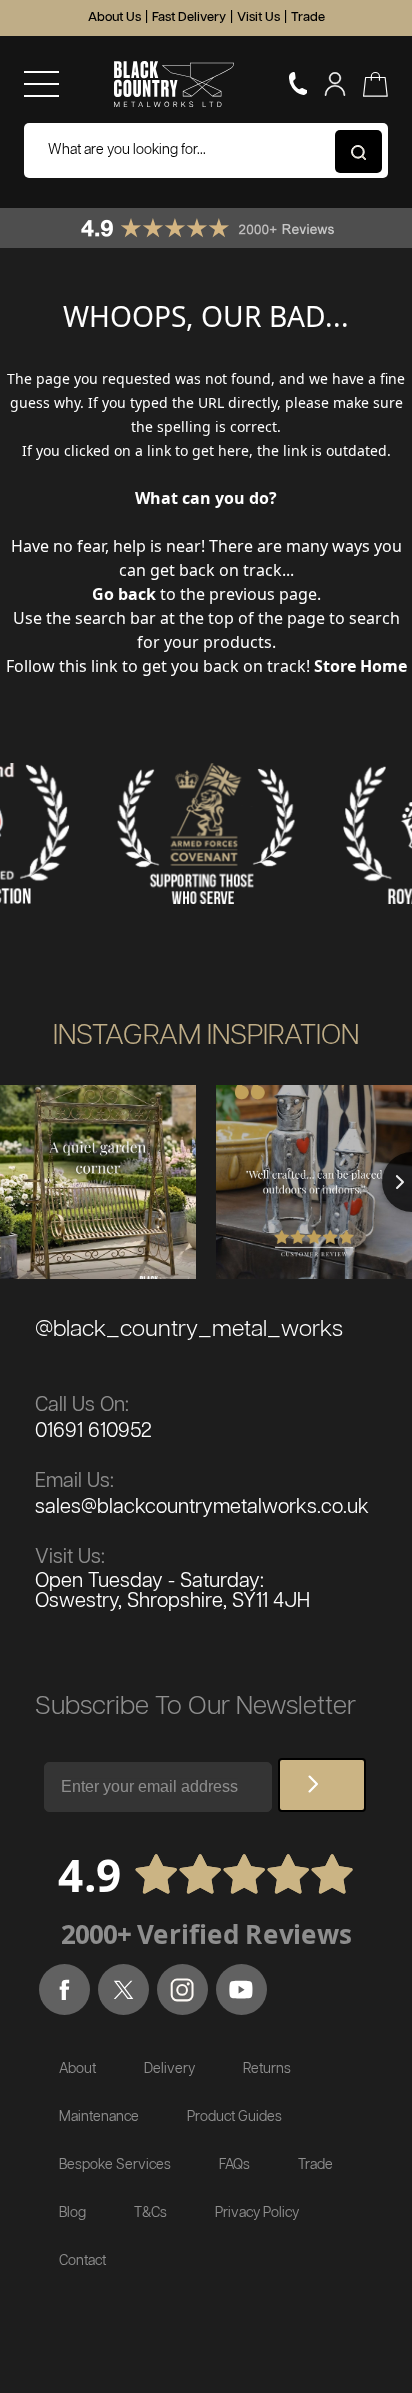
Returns (267, 2069)
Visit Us (258, 17)
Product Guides (234, 2117)
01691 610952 (93, 1431)
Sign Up (322, 1785)
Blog (72, 2213)
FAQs (234, 2165)
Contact (82, 2261)
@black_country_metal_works (189, 1329)
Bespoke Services (115, 2165)
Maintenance (99, 2117)
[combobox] (206, 150)
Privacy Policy (257, 2213)
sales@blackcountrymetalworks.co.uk (202, 1507)
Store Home (360, 666)
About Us (114, 17)
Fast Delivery (189, 17)
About (77, 2069)
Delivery (169, 2069)
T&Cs (150, 2213)
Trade (308, 17)
